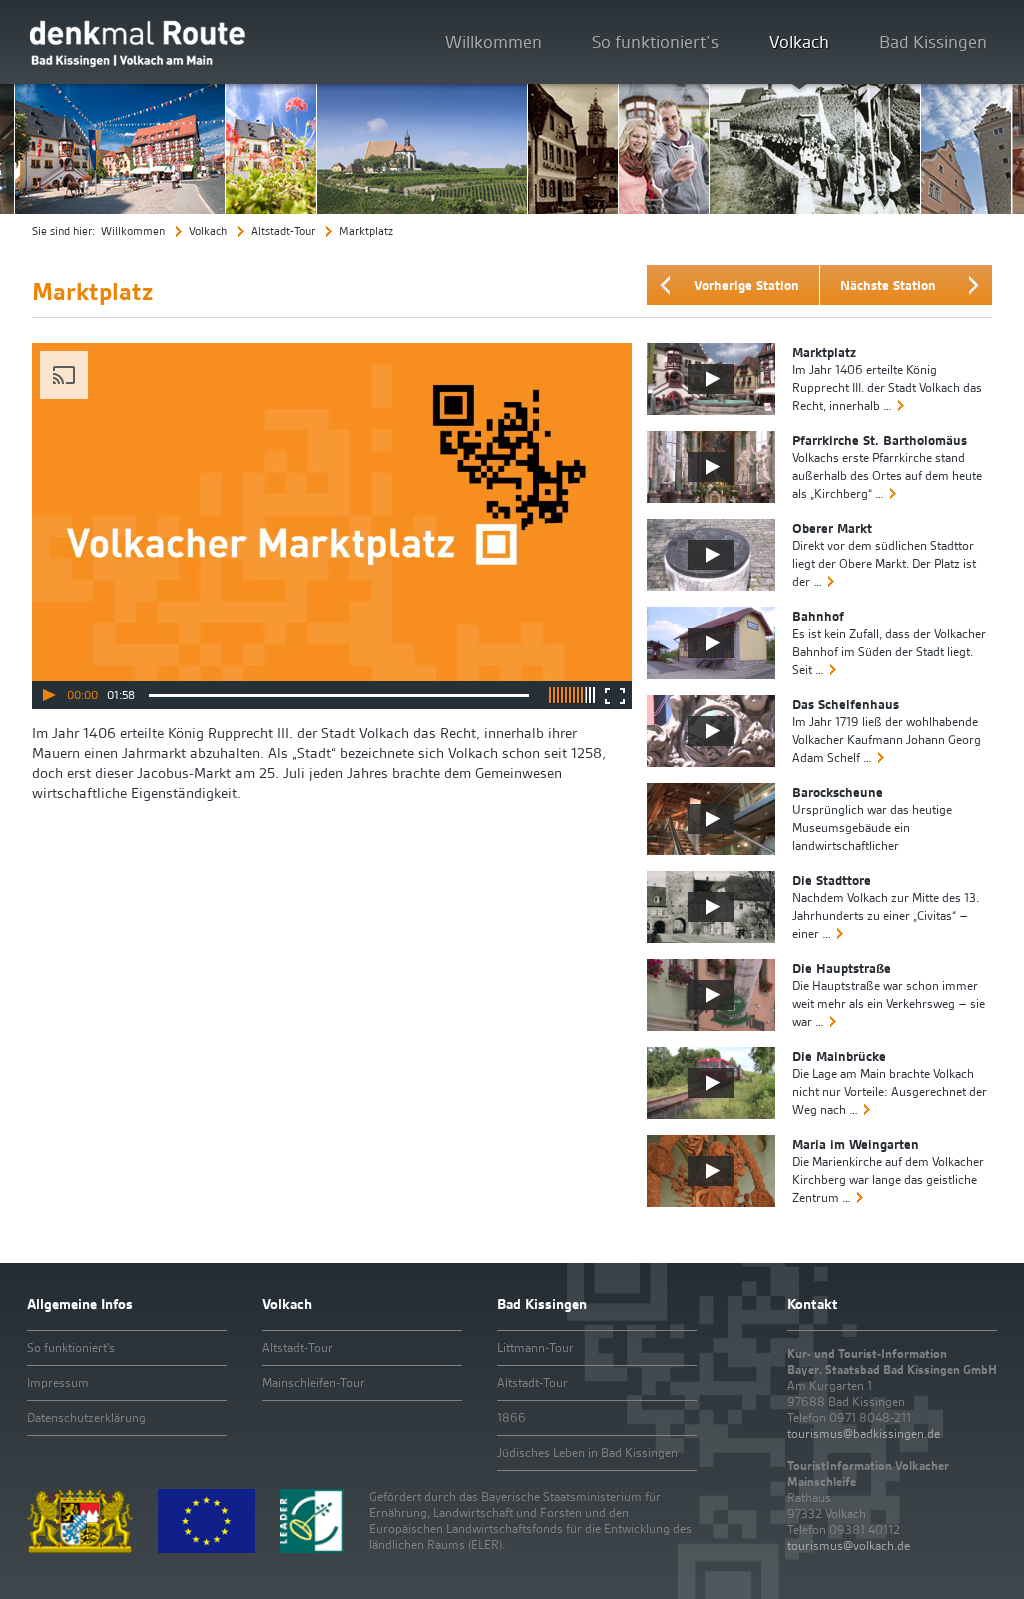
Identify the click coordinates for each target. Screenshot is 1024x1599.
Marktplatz (824, 352)
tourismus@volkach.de (848, 1545)
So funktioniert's (71, 1347)
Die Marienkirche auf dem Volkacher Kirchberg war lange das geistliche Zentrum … (888, 1179)
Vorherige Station (746, 285)
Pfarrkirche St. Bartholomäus (879, 440)
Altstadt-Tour (283, 231)
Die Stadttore (831, 880)
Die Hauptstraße (841, 968)
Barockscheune (837, 792)
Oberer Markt (832, 528)
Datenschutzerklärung (86, 1417)
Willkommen (493, 41)
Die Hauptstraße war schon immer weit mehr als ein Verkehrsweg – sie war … (888, 1003)
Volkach (799, 41)
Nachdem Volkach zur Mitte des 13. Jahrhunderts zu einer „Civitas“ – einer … (885, 915)
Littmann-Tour (535, 1347)
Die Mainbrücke (839, 1056)
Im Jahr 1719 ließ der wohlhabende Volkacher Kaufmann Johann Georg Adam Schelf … (886, 739)
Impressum (58, 1382)
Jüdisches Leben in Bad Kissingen (587, 1452)
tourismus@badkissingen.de (863, 1433)
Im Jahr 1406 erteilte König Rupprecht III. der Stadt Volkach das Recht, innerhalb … (887, 387)
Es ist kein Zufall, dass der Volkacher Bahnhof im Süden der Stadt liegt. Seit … (889, 651)
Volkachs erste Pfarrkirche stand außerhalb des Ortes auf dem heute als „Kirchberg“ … (887, 475)
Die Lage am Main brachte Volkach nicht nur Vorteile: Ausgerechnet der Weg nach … (889, 1091)
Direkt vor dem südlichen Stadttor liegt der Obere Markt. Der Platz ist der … (884, 563)
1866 (511, 1417)
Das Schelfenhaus (845, 704)
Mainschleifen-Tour (313, 1382)
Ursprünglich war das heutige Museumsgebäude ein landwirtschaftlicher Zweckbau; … (872, 836)
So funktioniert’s (655, 41)
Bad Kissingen (933, 41)
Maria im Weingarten (855, 1144)
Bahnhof (818, 616)
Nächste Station (888, 285)
